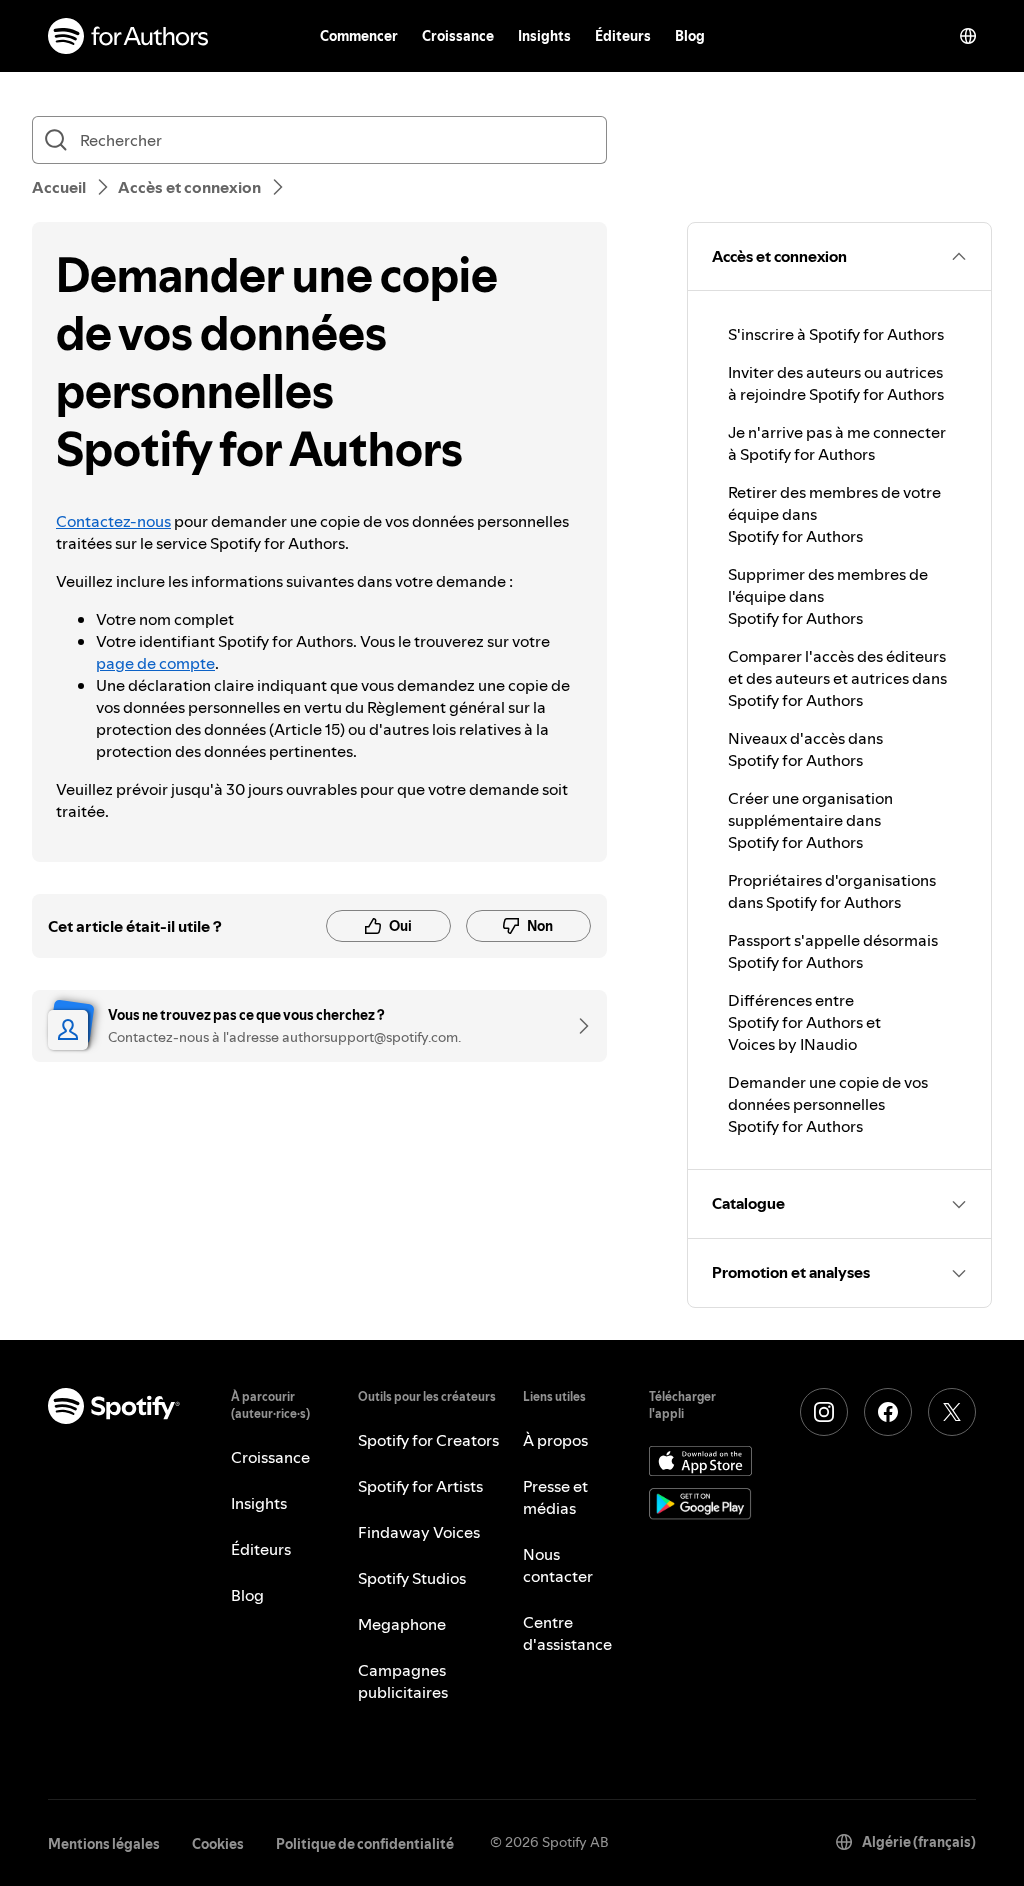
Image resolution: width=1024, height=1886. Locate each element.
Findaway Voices (419, 1532)
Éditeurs (623, 36)
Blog (690, 36)
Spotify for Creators (428, 1440)
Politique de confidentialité (365, 1844)
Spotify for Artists (420, 1486)
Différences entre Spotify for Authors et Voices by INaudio (804, 1022)
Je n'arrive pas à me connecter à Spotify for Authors (837, 443)
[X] (952, 1412)
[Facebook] (888, 1412)
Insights (544, 36)
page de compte (155, 663)
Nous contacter (558, 1565)
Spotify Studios (412, 1578)
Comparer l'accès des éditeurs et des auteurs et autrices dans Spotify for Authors (837, 678)
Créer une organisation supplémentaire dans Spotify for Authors (810, 820)
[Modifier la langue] (968, 36)
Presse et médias (555, 1497)
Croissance (458, 36)
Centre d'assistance (567, 1633)
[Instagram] (824, 1412)
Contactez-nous (113, 521)
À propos (555, 1440)
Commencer (359, 36)
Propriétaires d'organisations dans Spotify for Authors (832, 891)
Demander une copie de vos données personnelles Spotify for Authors (828, 1104)
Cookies (218, 1844)
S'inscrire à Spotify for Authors (836, 334)
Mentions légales (104, 1844)
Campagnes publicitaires (403, 1681)
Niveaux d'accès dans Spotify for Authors (805, 749)
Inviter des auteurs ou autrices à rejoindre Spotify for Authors (836, 383)
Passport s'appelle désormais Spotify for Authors (833, 951)
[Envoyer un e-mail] (577, 1026)
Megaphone (402, 1624)
